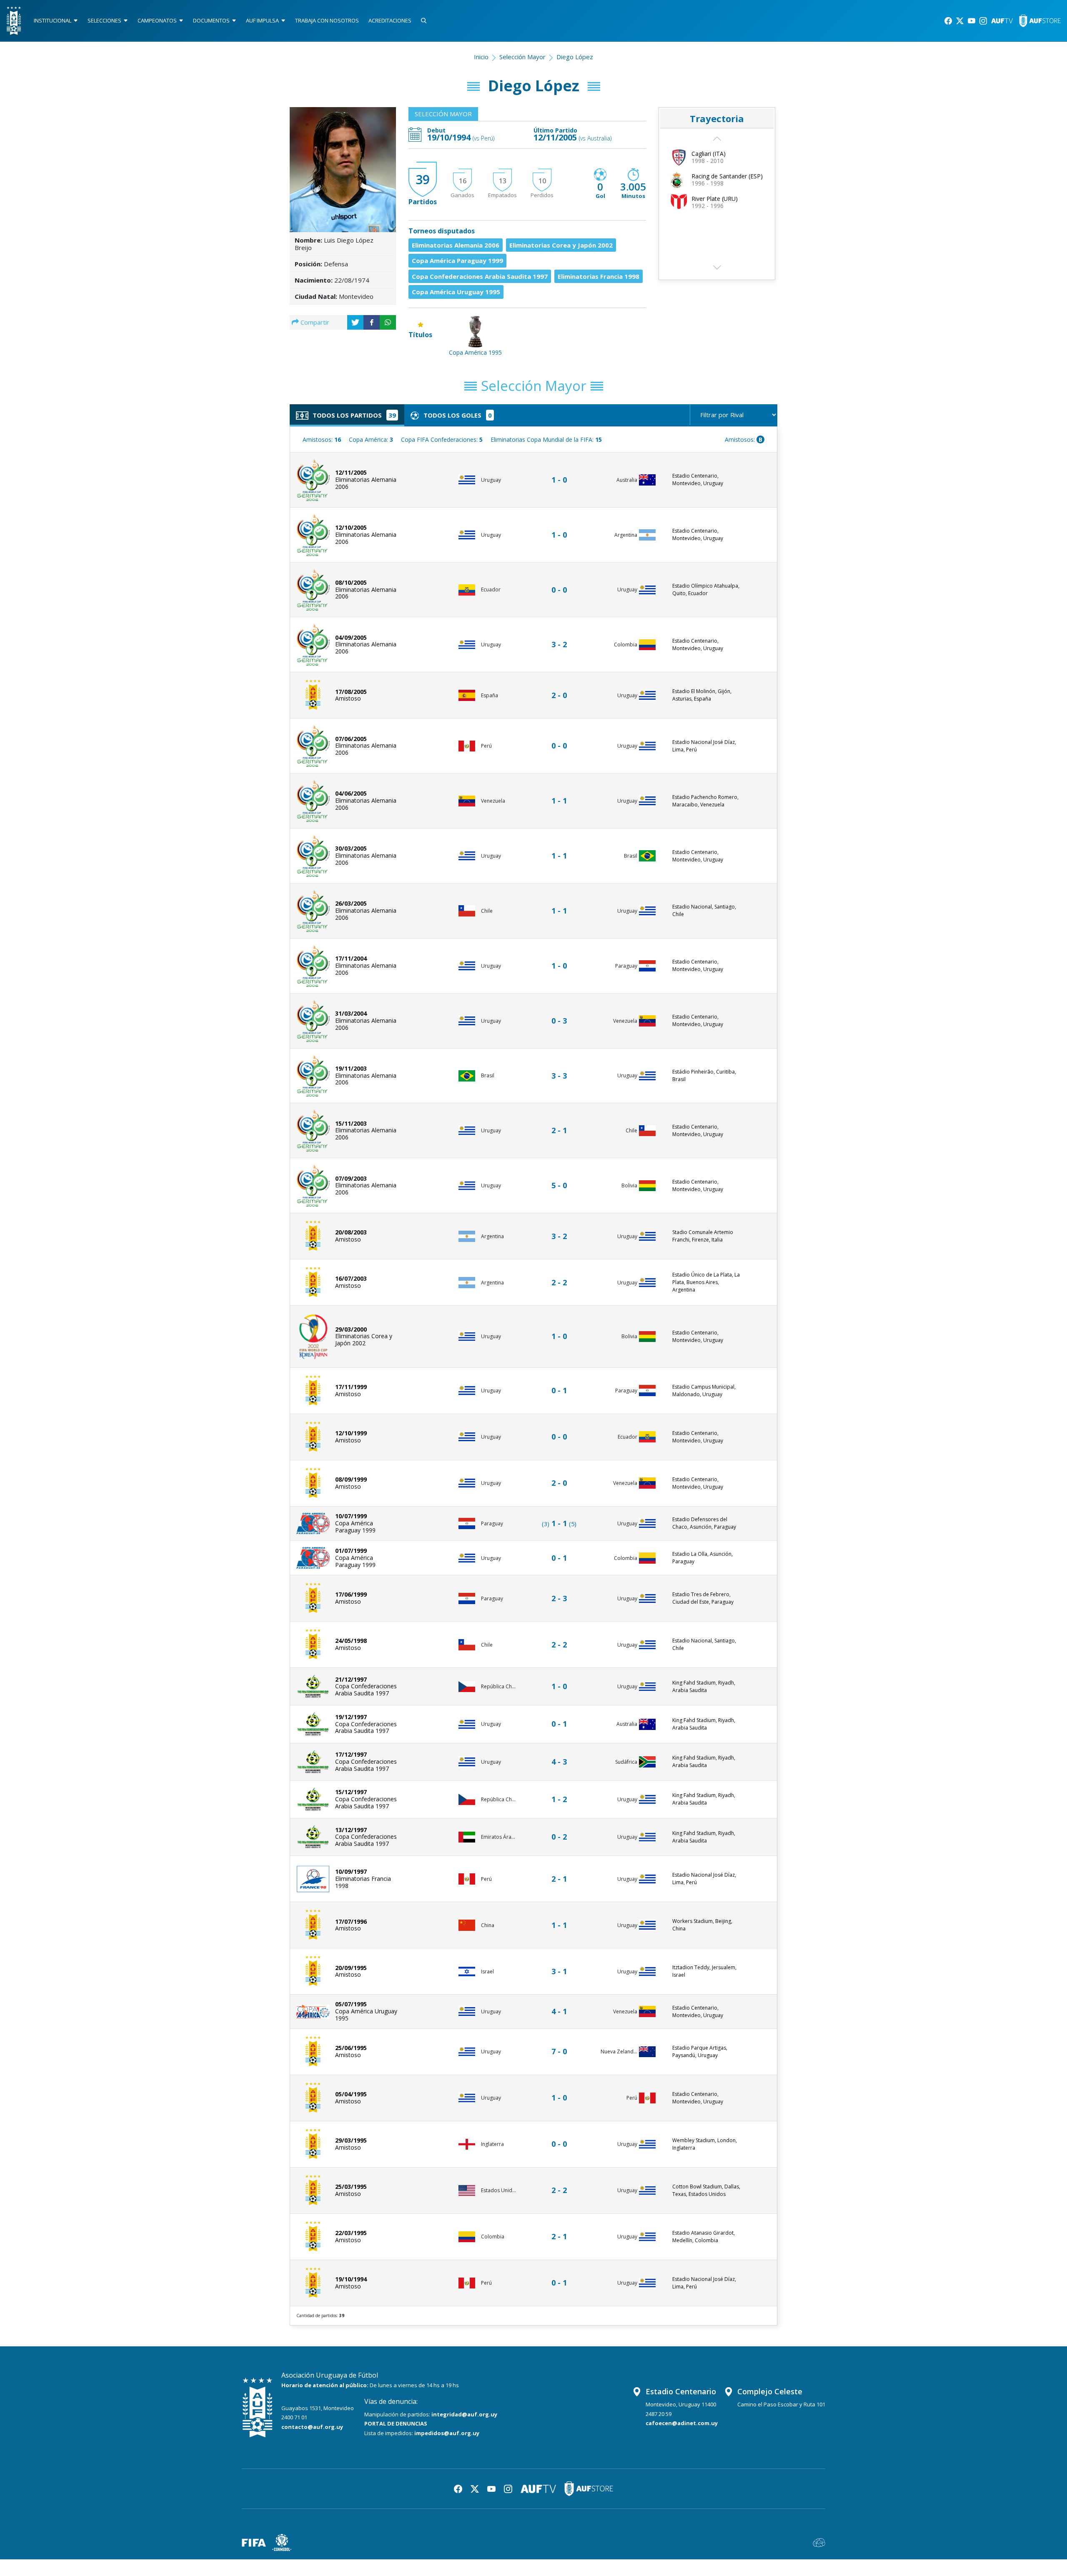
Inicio (481, 57)
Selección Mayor (522, 57)
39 (423, 179)
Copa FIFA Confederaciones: (442, 439)
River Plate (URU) (715, 199)
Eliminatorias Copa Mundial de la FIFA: (546, 439)
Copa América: (371, 439)
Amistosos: (322, 439)
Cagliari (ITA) (709, 154)
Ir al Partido (561, 472)
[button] (717, 270)
